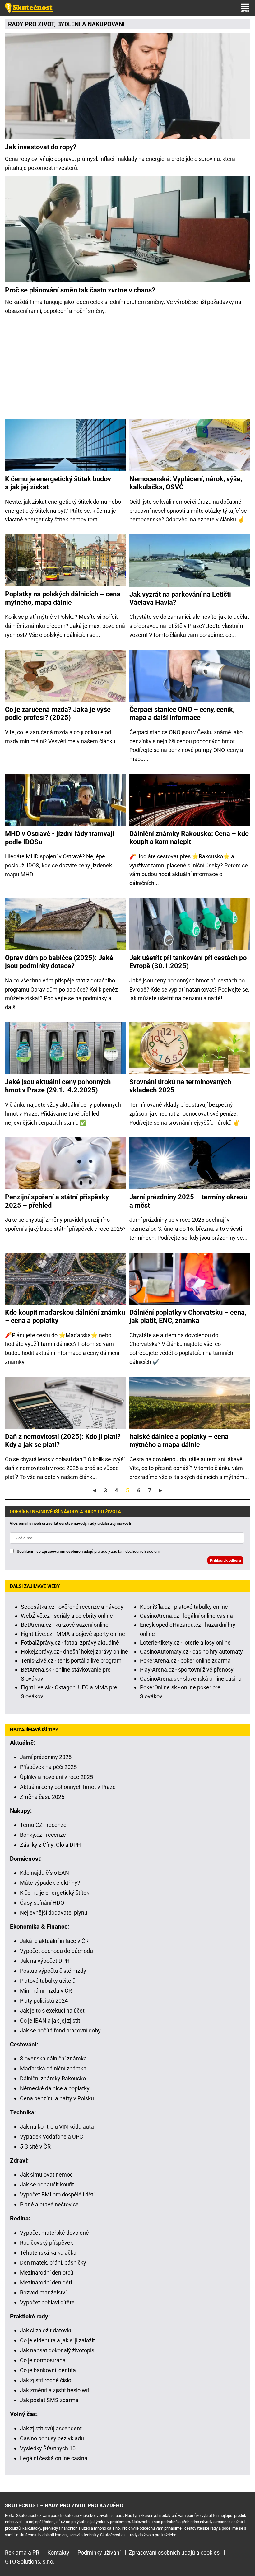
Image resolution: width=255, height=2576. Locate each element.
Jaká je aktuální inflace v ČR (54, 1941)
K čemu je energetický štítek (55, 1893)
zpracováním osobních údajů (67, 1551)
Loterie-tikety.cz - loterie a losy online (185, 1643)
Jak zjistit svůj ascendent (51, 2428)
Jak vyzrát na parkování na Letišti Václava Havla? (180, 598)
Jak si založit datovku (46, 2330)
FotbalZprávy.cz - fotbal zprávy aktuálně (70, 1643)
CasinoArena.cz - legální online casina (186, 1616)
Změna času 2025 (42, 1797)
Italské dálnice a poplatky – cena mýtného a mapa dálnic (179, 1441)
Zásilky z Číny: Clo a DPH (50, 1845)
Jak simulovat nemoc (46, 2175)
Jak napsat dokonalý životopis (57, 2350)
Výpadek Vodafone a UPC (51, 2137)
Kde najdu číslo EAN (44, 1873)
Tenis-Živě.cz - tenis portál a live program (71, 1661)
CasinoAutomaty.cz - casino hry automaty (191, 1652)
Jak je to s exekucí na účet (52, 2011)
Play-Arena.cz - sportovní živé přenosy (187, 1670)
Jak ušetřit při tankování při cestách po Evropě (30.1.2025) (188, 962)
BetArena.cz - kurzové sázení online (65, 1625)
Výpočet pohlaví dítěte (47, 2302)
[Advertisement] (127, 369)
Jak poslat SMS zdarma (49, 2400)
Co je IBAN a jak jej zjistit (50, 2021)
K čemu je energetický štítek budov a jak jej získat (58, 483)
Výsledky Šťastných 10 (48, 2448)
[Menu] (245, 8)
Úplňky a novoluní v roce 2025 (56, 1777)
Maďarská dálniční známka (53, 2068)
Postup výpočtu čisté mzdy (53, 1971)
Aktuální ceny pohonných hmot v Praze (68, 1787)
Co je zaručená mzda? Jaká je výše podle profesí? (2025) (58, 714)
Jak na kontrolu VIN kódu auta (57, 2127)
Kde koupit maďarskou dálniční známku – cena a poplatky (65, 1316)
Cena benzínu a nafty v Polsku (57, 2098)
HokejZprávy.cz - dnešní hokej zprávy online (74, 1652)
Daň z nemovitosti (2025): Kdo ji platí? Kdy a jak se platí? (63, 1441)
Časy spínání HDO (42, 1903)
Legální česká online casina (54, 2458)
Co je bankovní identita (48, 2370)
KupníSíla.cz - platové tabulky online (184, 1607)
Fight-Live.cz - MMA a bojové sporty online (73, 1634)
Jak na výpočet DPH (45, 1961)
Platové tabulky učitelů (48, 1981)
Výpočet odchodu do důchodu (56, 1951)
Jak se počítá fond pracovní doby (60, 2030)
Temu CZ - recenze (43, 1825)
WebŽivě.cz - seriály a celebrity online (67, 1616)
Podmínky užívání (99, 2553)
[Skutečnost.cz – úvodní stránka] (29, 8)
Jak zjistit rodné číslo (46, 2380)
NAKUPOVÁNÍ (106, 24)
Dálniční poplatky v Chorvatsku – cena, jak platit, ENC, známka (188, 1316)
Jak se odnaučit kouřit (47, 2184)
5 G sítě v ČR (35, 2147)
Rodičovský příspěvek (46, 2243)
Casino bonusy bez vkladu (52, 2438)
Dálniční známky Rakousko (53, 2078)
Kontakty (58, 2553)
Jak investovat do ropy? (41, 147)
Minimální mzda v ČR (46, 1991)
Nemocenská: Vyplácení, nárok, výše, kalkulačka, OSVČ (186, 483)
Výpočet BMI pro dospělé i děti (57, 2194)
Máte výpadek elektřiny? (50, 1883)
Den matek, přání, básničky (53, 2263)
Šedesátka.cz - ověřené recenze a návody (72, 1607)
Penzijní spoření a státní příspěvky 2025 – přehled (57, 1201)
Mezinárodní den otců (47, 2273)
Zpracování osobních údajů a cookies (174, 2553)
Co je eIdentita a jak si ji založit (57, 2340)
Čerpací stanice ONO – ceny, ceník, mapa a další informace (182, 714)
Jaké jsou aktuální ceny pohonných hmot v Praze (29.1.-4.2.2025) (58, 1086)
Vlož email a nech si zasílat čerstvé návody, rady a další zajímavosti (70, 1523)
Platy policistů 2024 (44, 2001)
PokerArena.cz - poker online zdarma (185, 1661)
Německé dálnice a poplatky (55, 2088)
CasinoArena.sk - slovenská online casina (191, 1679)
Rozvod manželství (43, 2292)
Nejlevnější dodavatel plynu (54, 1913)
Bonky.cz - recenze (43, 1835)
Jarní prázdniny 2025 (46, 1757)
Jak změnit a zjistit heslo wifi (55, 2390)
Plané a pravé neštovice (49, 2204)
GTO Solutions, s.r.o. (30, 2562)
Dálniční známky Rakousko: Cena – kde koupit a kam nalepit (189, 838)
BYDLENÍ (69, 24)
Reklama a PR (22, 2553)
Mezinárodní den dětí (46, 2282)
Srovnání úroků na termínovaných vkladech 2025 (180, 1086)
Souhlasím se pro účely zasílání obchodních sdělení (88, 1551)
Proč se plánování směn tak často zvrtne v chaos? (80, 290)
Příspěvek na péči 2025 (48, 1767)
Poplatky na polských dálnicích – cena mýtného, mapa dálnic (63, 598)
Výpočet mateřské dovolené (54, 2233)
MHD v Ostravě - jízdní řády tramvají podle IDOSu (60, 838)
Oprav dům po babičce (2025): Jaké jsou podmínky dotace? (59, 962)
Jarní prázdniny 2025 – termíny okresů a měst (188, 1201)
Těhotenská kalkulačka (48, 2253)
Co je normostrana (43, 2360)
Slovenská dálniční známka (53, 2058)
